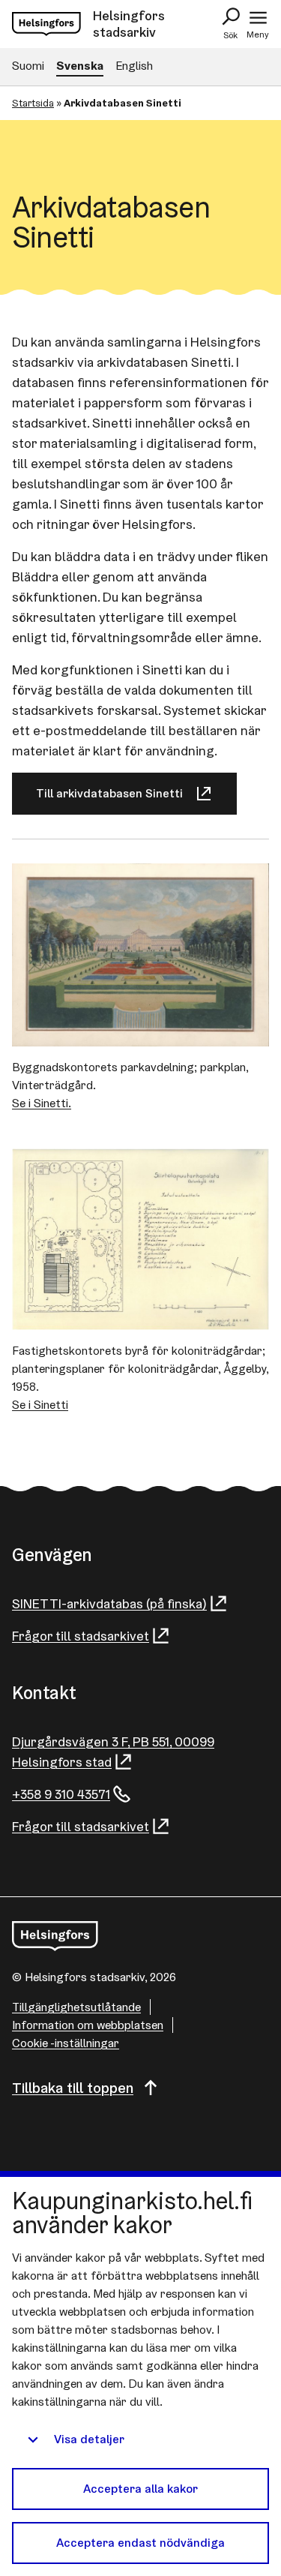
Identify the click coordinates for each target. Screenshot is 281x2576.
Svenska (80, 66)
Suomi (28, 66)
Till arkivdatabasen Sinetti (109, 793)
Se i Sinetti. (42, 1103)
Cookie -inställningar (66, 2043)
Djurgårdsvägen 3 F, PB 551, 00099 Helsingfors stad (113, 1752)
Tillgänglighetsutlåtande (76, 2007)
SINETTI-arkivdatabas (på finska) (109, 1603)
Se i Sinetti (40, 1405)
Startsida (33, 103)
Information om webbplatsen (88, 2025)
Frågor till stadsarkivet (81, 1636)
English (134, 66)
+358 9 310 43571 (61, 1794)
